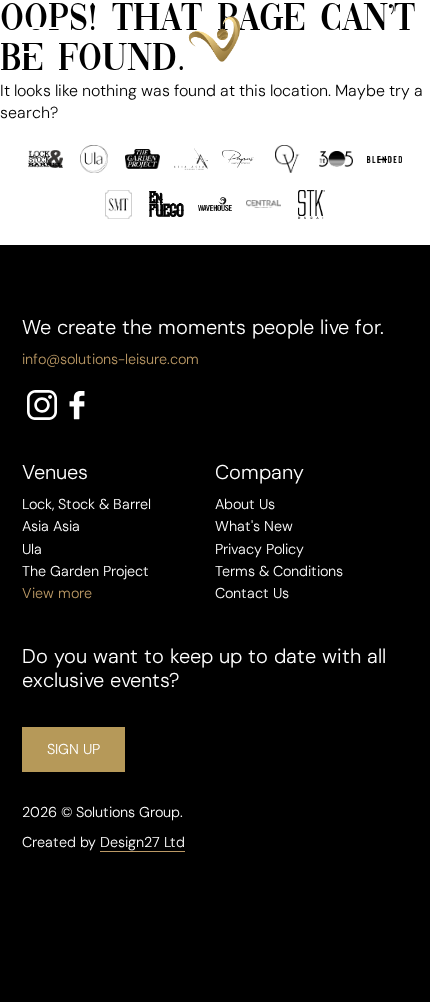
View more (57, 593)
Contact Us (252, 593)
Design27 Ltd (142, 842)
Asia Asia (51, 526)
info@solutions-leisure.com (110, 359)
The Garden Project (85, 571)
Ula (32, 549)
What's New (254, 526)
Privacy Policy (259, 549)
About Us (245, 504)
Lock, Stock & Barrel (86, 504)
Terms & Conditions (279, 571)
